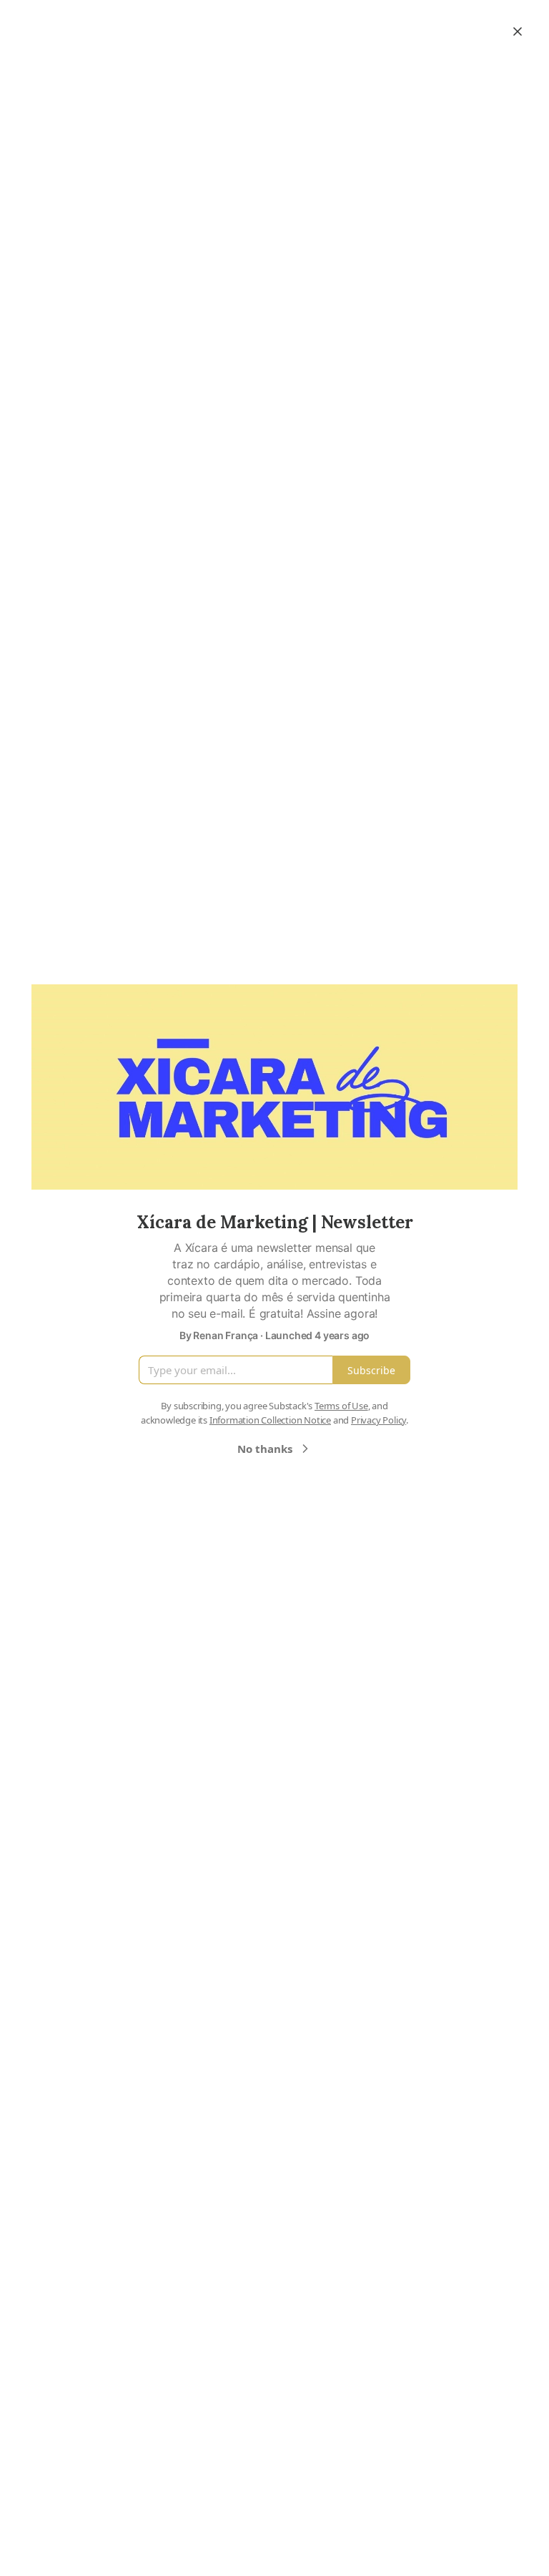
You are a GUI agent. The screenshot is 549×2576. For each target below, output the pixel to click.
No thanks (265, 1449)
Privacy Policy (379, 1420)
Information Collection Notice (270, 1420)
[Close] (518, 31)
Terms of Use (341, 1406)
